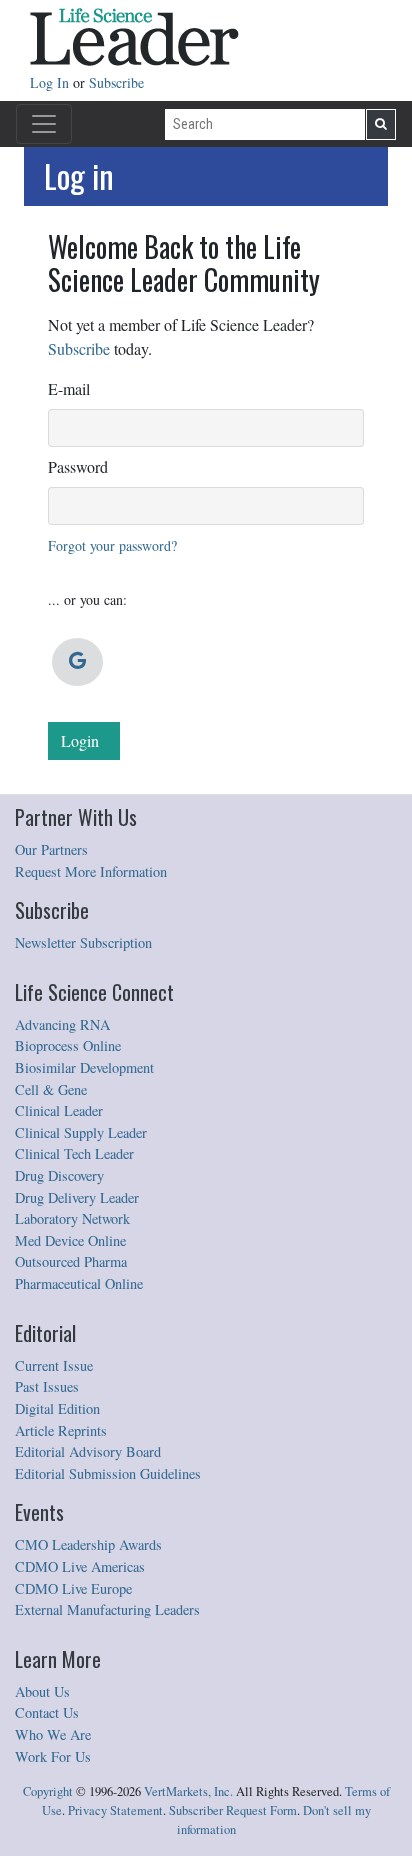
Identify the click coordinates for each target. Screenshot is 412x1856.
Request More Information (91, 871)
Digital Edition (57, 1408)
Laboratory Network (72, 1218)
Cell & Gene (51, 1089)
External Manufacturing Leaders (107, 1609)
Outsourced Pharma (71, 1261)
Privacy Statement (115, 1810)
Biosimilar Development (84, 1067)
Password (78, 466)
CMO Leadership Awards (88, 1544)
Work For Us (53, 1756)
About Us (42, 1691)
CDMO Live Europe (73, 1588)
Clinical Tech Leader (74, 1153)
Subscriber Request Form (233, 1810)
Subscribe (116, 82)
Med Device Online (70, 1240)
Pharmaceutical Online (79, 1283)
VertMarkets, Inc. (188, 1791)
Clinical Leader (59, 1110)
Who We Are (53, 1734)
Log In (51, 82)
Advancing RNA (62, 1024)
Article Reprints (61, 1430)
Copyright (48, 1791)
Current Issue (54, 1365)
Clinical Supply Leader (81, 1132)
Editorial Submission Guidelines (108, 1473)
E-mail (69, 388)
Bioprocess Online (68, 1045)
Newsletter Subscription (83, 942)
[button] (77, 662)
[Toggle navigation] (44, 124)
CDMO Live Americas (80, 1566)
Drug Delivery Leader (77, 1197)
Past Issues (47, 1386)
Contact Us (47, 1712)
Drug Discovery (59, 1175)
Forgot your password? (112, 545)
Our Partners (51, 849)
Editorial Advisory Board (88, 1451)
